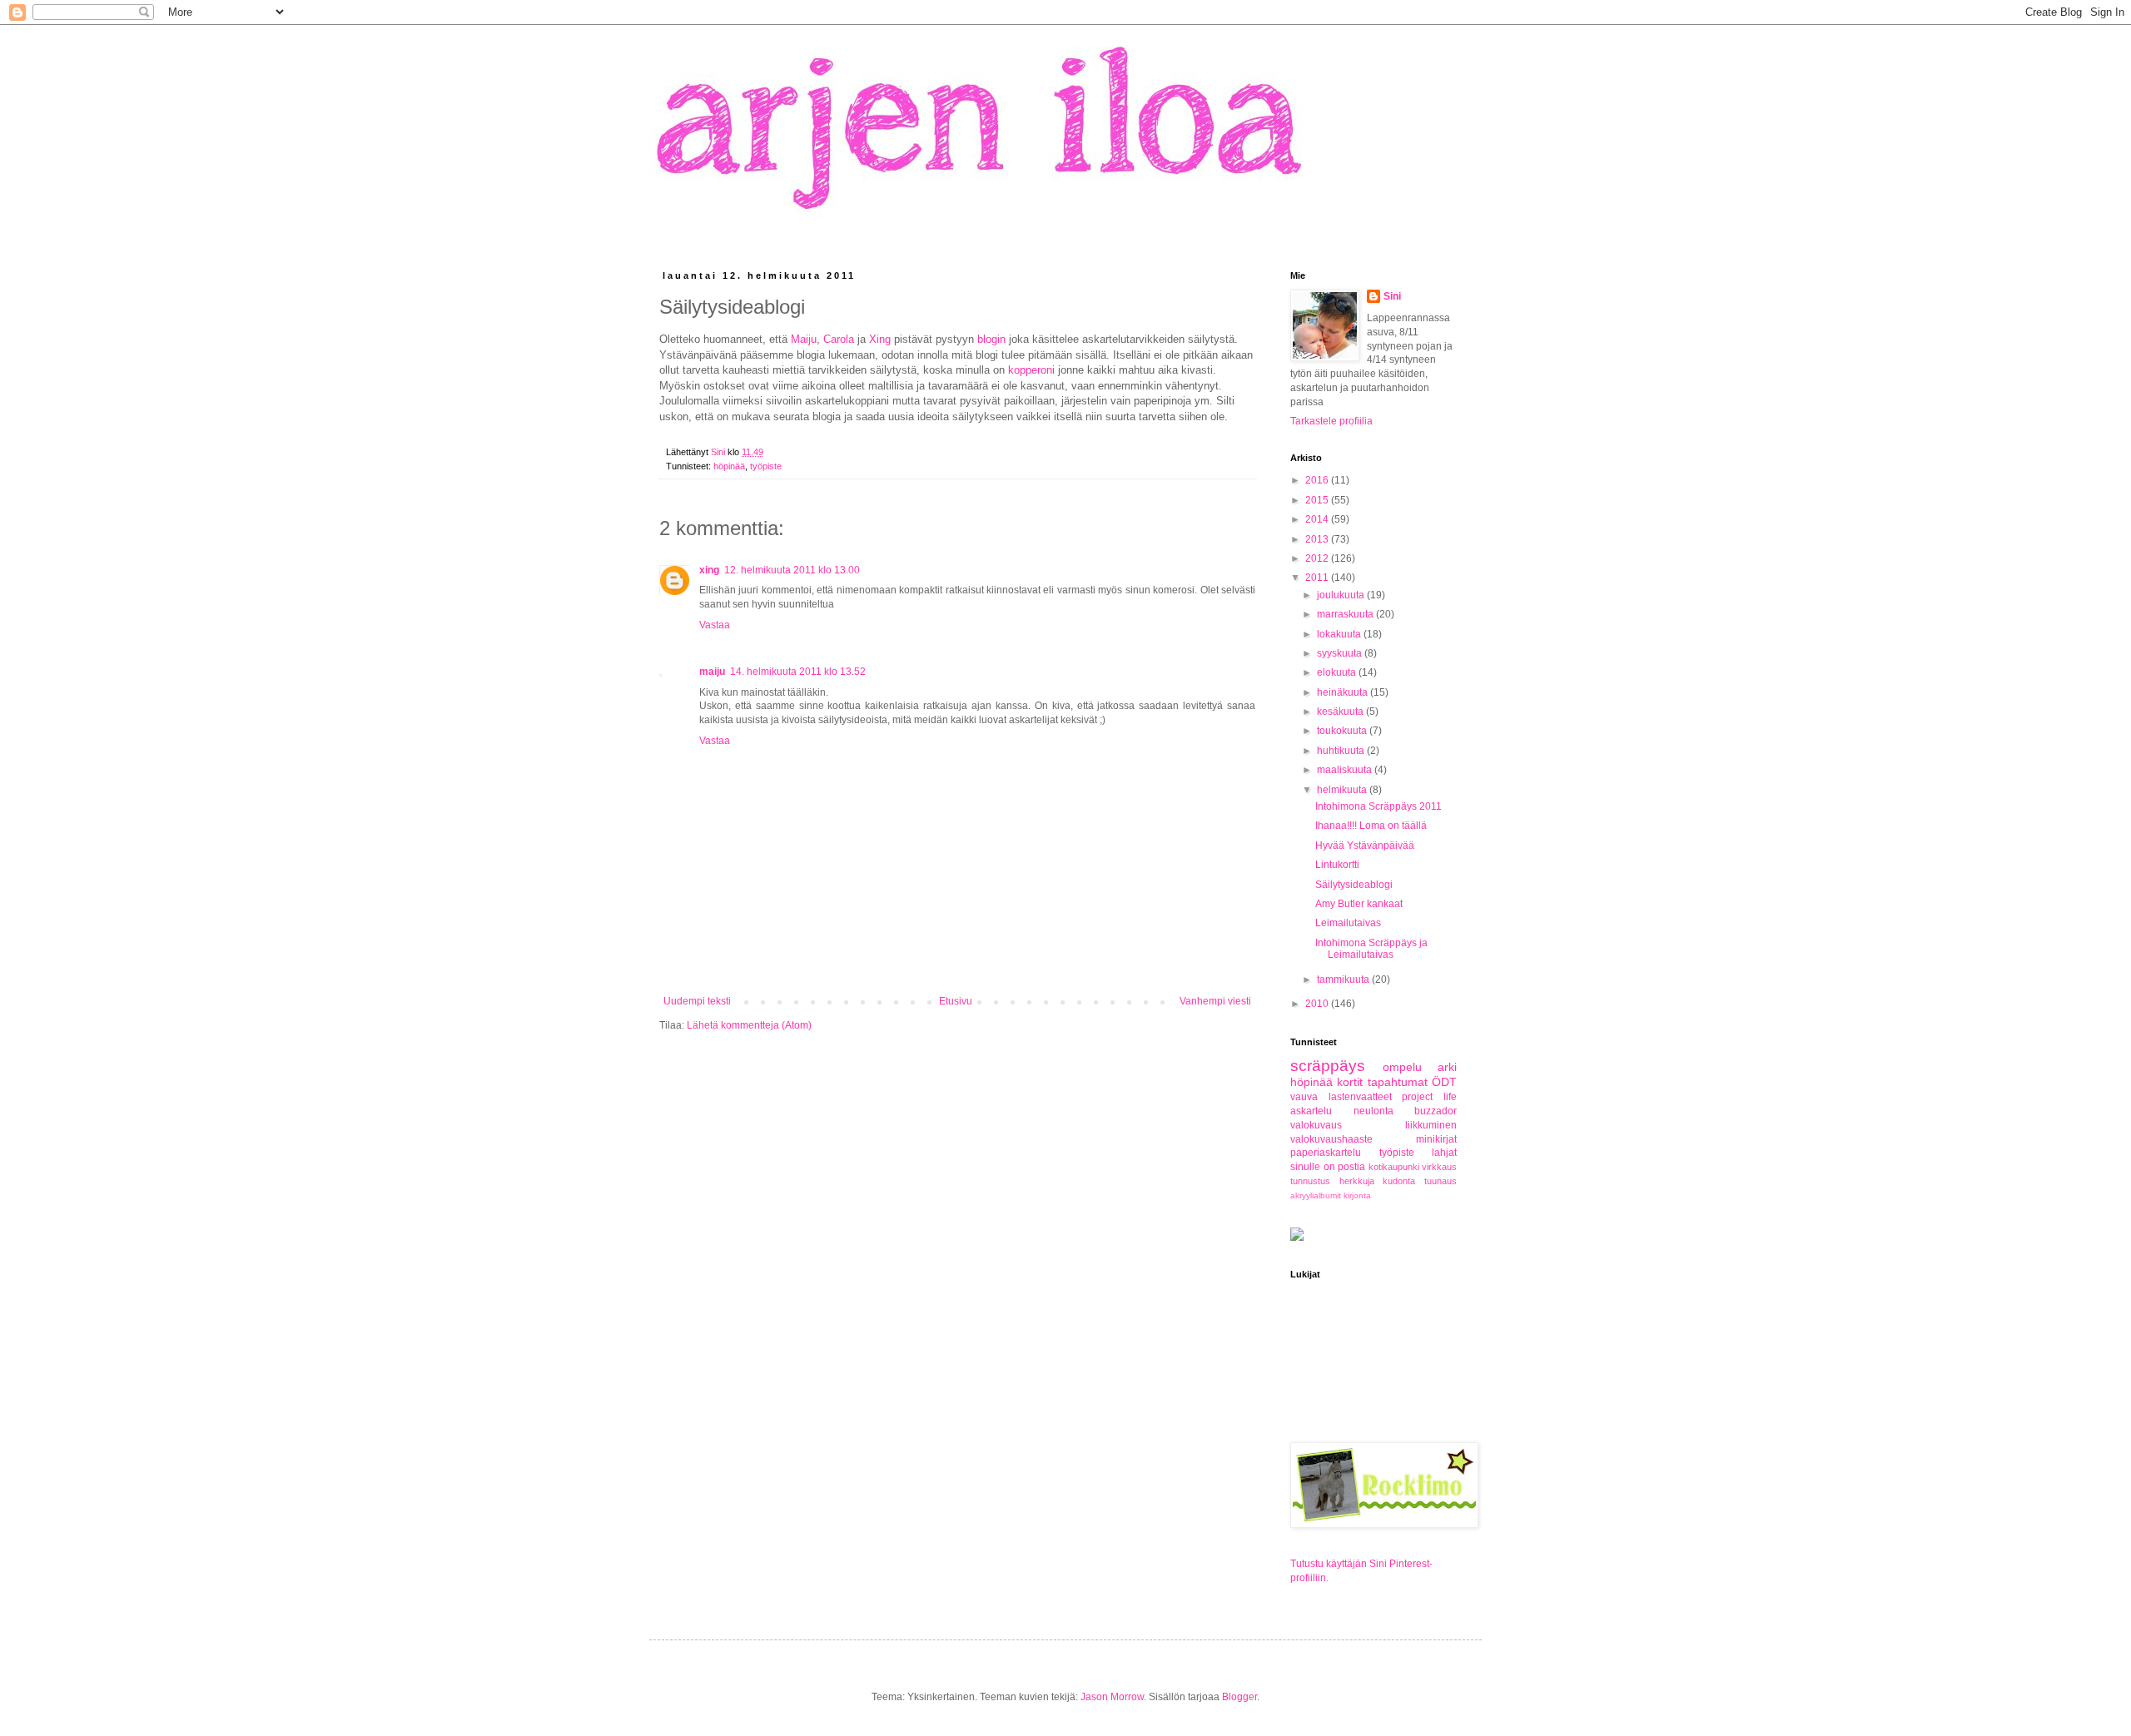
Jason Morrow (1112, 1697)
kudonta (1399, 1181)
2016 (1318, 480)
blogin (991, 339)
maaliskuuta (1346, 770)
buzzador (1436, 1111)
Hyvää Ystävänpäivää (1365, 846)
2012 (1318, 558)
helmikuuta (1343, 790)
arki (1447, 1067)
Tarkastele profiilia (1331, 421)
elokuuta (1338, 672)
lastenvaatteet (1360, 1097)
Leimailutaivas (1348, 923)
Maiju (804, 339)
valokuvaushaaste (1331, 1139)
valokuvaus (1316, 1125)
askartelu (1311, 1111)
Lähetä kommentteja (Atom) (749, 1025)
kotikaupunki (1394, 1167)
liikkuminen (1431, 1125)
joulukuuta (1342, 595)
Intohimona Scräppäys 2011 (1378, 806)
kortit (1350, 1082)
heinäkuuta (1344, 692)
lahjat (1444, 1153)
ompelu (1402, 1067)
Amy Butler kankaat (1359, 904)
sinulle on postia (1328, 1167)
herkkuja (1357, 1181)
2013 (1318, 539)
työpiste (766, 466)
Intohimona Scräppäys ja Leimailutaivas (1371, 949)
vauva (1304, 1097)
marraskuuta (1346, 614)
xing (709, 570)
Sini (1392, 296)
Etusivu (956, 1001)
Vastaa (715, 625)
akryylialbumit (1316, 1195)
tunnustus (1310, 1181)
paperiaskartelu (1326, 1153)
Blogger (1239, 1697)
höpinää (729, 466)
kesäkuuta (1341, 712)
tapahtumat (1398, 1082)
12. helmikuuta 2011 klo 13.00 (792, 570)
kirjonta (1357, 1195)
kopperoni (1031, 370)
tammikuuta (1344, 980)
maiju (712, 672)
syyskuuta (1341, 653)
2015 (1318, 500)
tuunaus (1441, 1181)
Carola (839, 339)
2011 (1318, 578)
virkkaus (1439, 1167)
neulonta (1373, 1111)
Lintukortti (1337, 865)
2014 (1318, 519)
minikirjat (1436, 1139)
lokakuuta (1340, 634)
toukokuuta (1343, 731)
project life (1429, 1097)
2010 (1318, 1004)
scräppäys (1328, 1066)
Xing (880, 339)
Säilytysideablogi (1354, 885)
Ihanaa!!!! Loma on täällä (1371, 826)
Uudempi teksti (697, 1001)
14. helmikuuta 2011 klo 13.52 (798, 672)
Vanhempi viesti (1215, 1001)
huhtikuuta (1342, 751)
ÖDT (1444, 1082)
